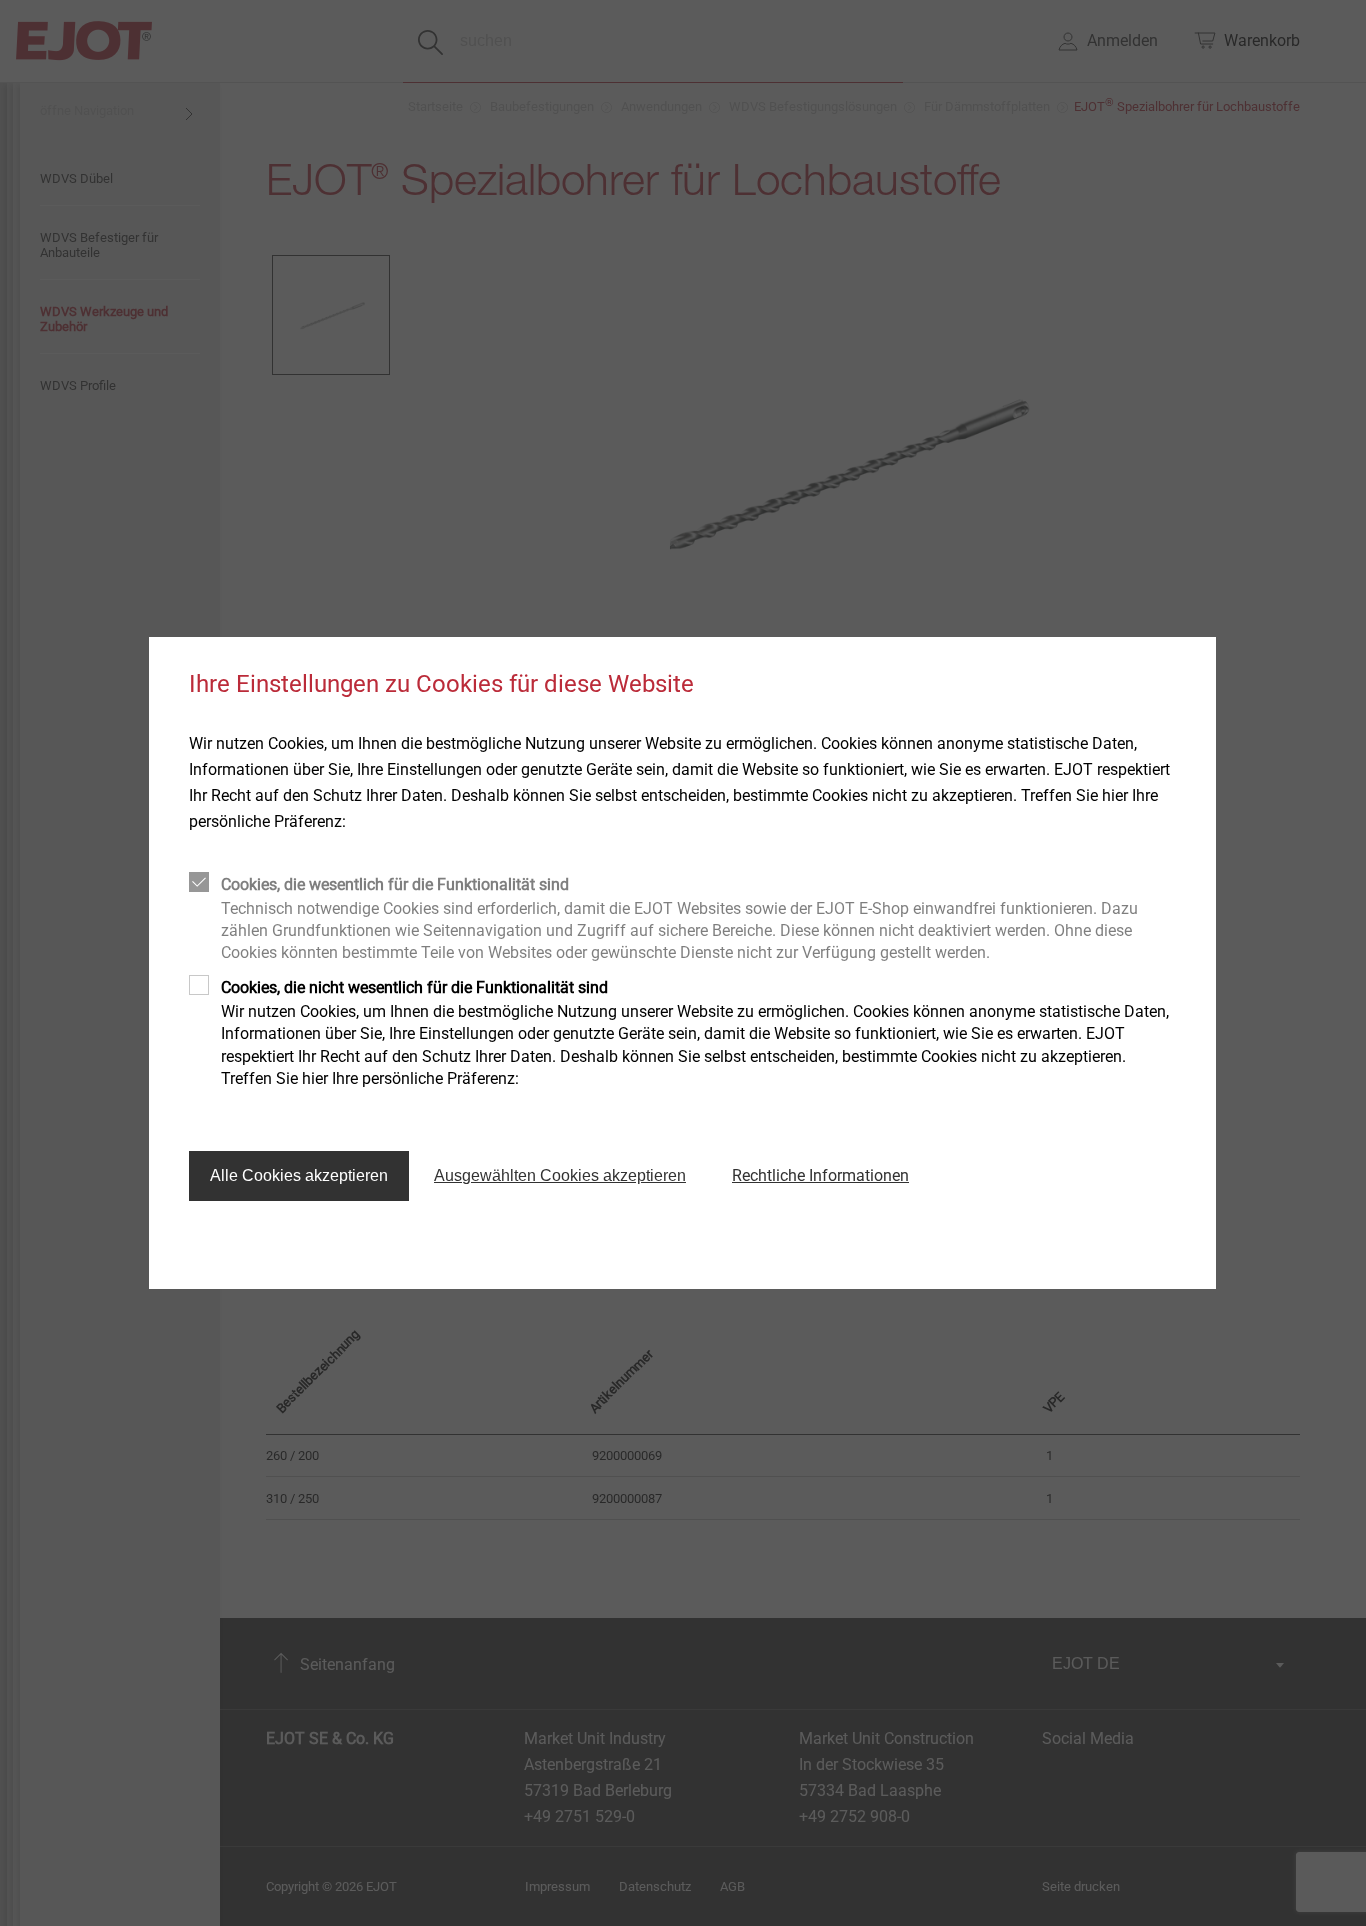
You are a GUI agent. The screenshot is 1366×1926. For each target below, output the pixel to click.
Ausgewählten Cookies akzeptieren (560, 1175)
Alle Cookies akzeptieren (299, 1175)
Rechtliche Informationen (820, 1175)
